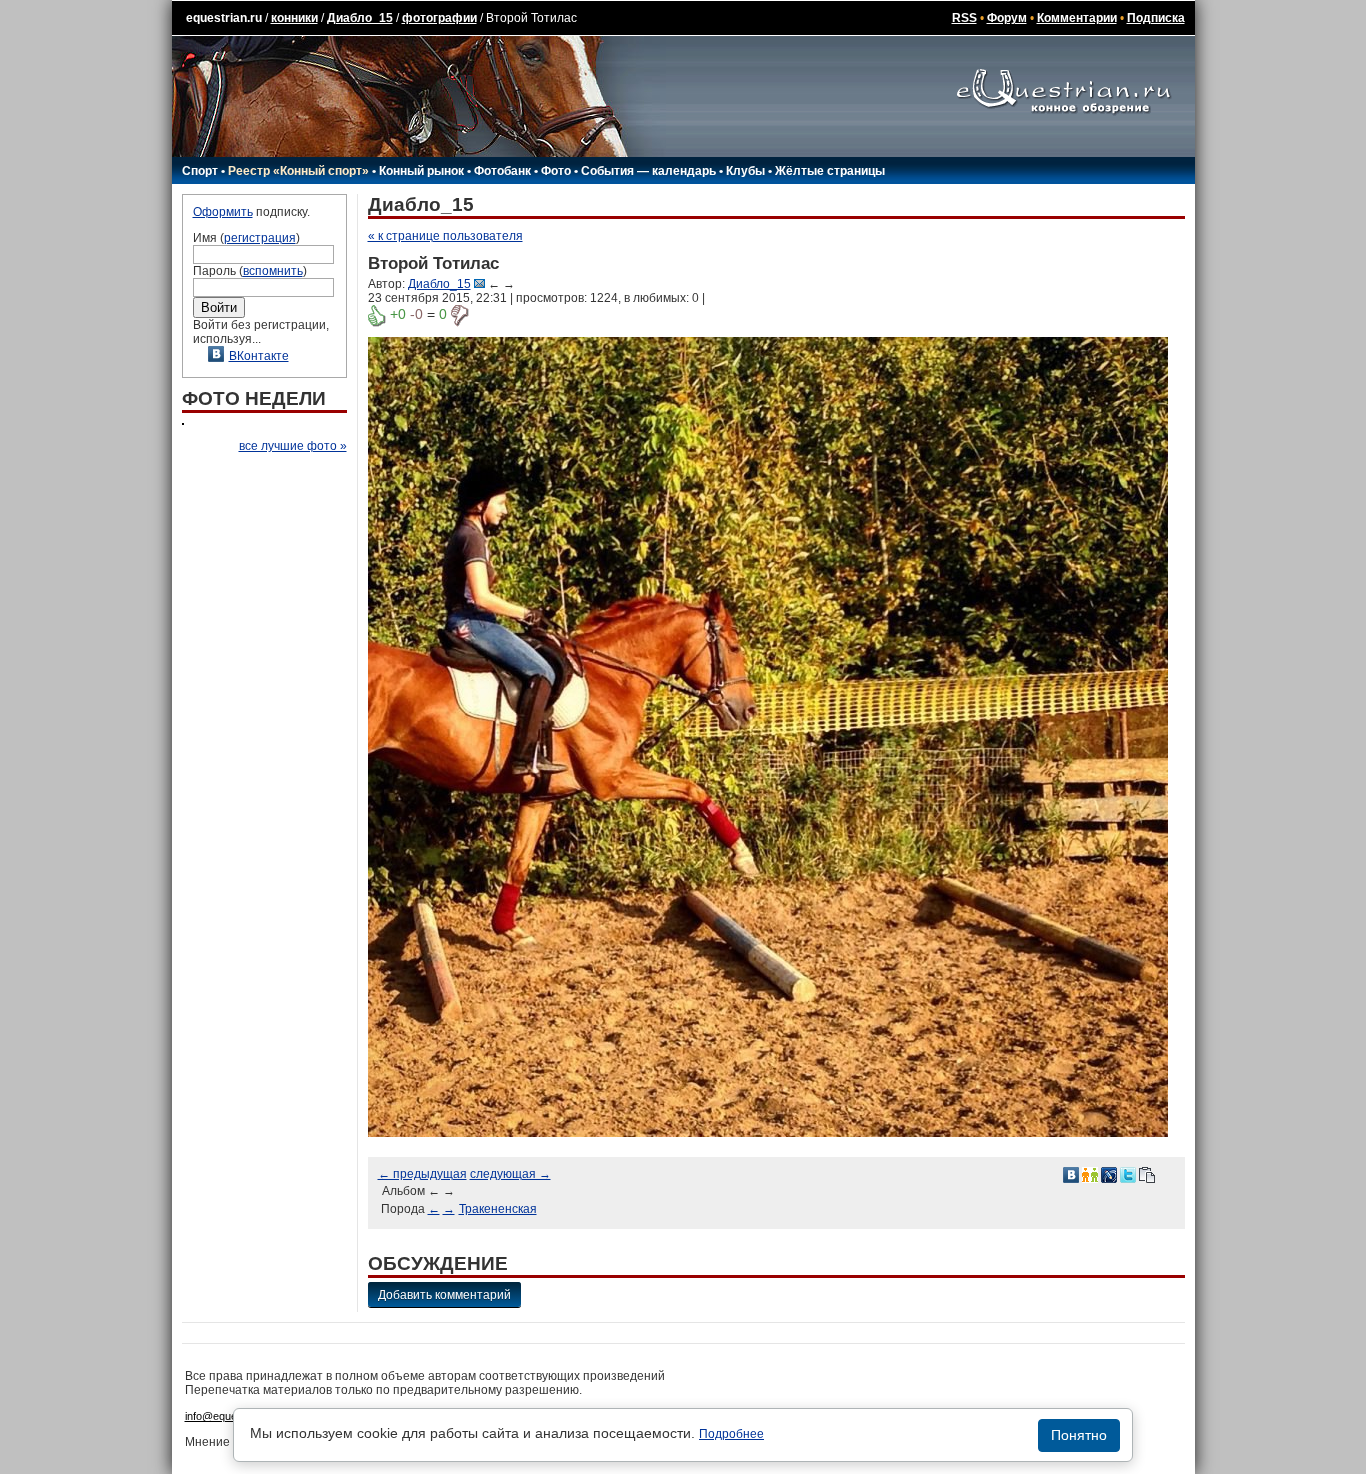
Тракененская (498, 1209)
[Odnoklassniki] (1090, 1174)
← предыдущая (422, 1174)
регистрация (260, 238)
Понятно (1079, 1435)
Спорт (200, 171)
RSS (964, 18)
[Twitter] (1128, 1174)
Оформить (223, 212)
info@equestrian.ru (231, 1416)
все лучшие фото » (293, 446)
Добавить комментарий (444, 1295)
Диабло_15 (360, 18)
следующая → (510, 1174)
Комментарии (1077, 18)
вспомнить (273, 271)
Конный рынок (421, 171)
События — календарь (648, 171)
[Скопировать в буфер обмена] (1147, 1174)
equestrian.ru (224, 18)
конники (294, 18)
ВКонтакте (259, 356)
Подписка (1156, 18)
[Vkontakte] (1071, 1174)
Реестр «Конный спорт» (298, 171)
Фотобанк (502, 171)
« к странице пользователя (445, 236)
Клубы (745, 171)
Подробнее (731, 1434)
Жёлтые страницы (830, 171)
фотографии (439, 18)
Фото (556, 171)
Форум (1007, 18)
